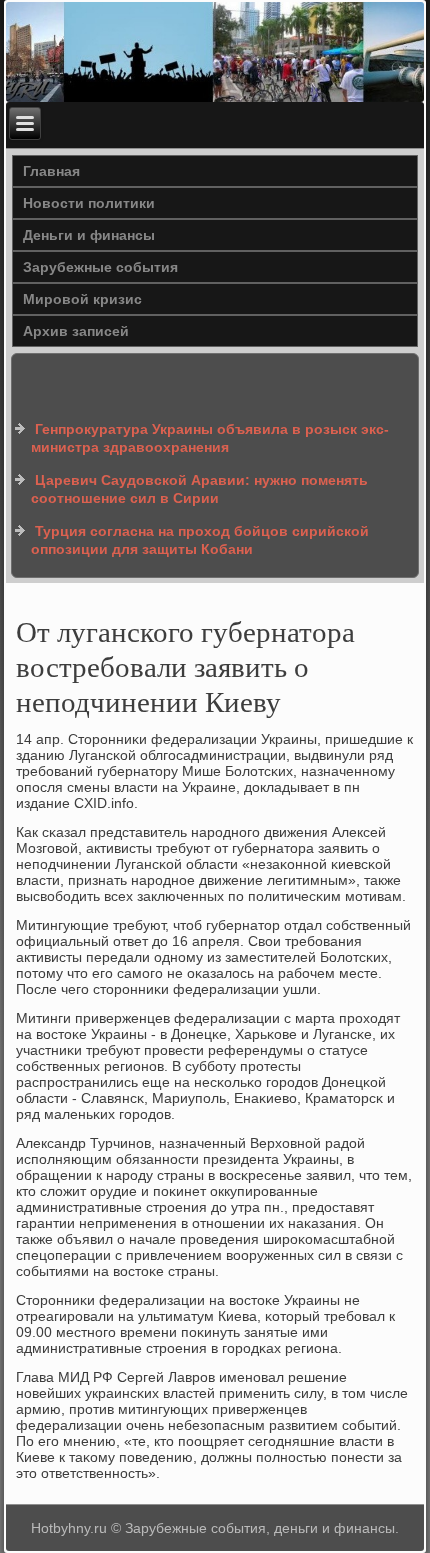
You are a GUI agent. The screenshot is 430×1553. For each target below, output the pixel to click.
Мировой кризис (82, 299)
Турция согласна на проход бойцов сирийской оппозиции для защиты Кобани (200, 540)
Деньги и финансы (89, 235)
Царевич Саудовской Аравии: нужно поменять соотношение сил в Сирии (199, 489)
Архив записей (76, 331)
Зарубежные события (100, 267)
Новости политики (89, 203)
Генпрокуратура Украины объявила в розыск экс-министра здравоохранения (210, 438)
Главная (51, 171)
